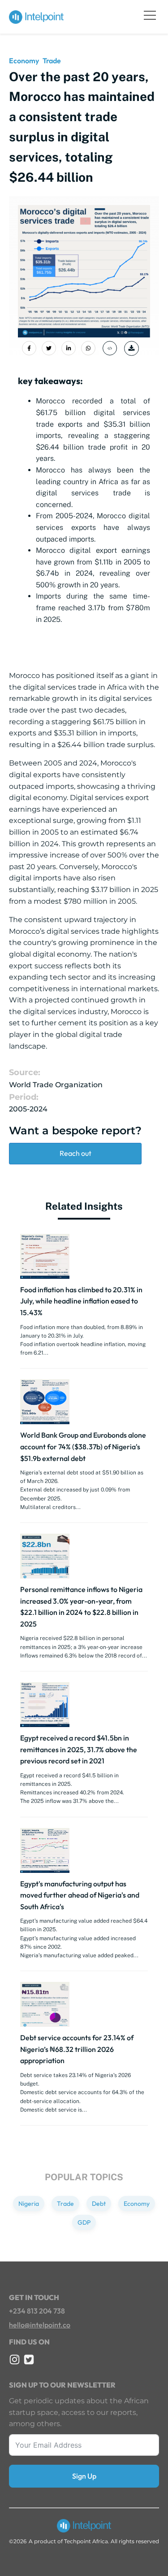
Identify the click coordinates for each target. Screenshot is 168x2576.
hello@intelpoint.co (40, 2325)
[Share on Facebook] (29, 348)
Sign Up (84, 2476)
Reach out (75, 1153)
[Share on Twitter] (49, 348)
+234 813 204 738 (37, 2311)
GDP (84, 2222)
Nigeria (29, 2204)
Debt (99, 2204)
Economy (24, 61)
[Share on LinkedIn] (69, 348)
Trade (52, 61)
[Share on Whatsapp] (88, 348)
